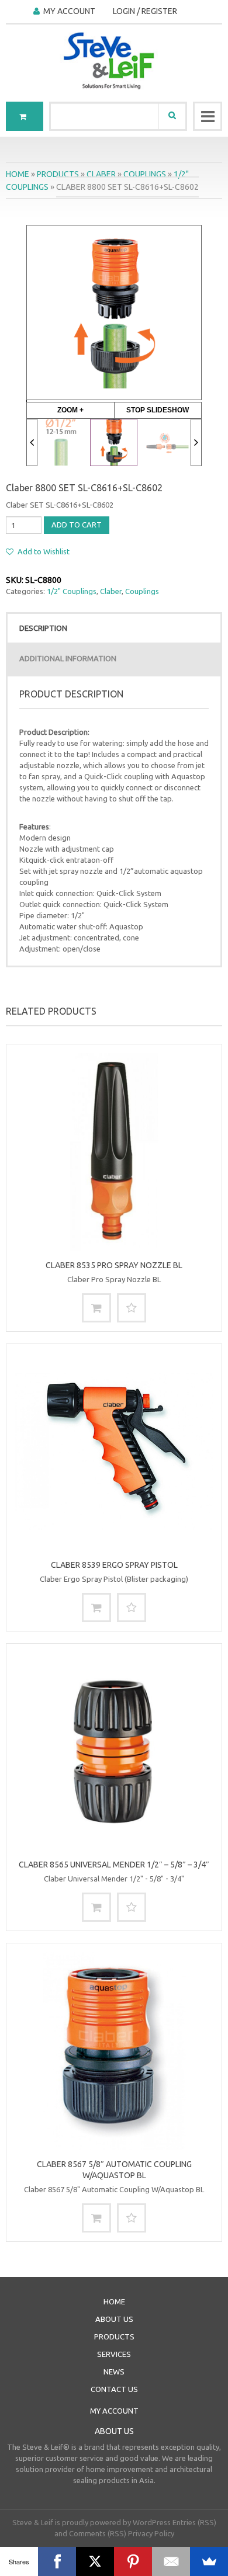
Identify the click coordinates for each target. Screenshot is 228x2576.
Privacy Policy (151, 2533)
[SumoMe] (209, 2561)
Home (18, 174)
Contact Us (114, 2389)
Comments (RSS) (98, 2533)
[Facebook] (57, 2561)
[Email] (171, 2561)
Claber (101, 174)
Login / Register (145, 11)
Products (58, 174)
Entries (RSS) (194, 2522)
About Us (114, 2319)
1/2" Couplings (72, 591)
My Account (69, 11)
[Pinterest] (133, 2561)
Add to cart (77, 525)
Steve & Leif (33, 2522)
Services (114, 2354)
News (114, 2372)
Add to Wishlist (43, 551)
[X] (95, 2561)
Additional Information (68, 658)
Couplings (145, 174)
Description (43, 628)
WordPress (152, 2522)
